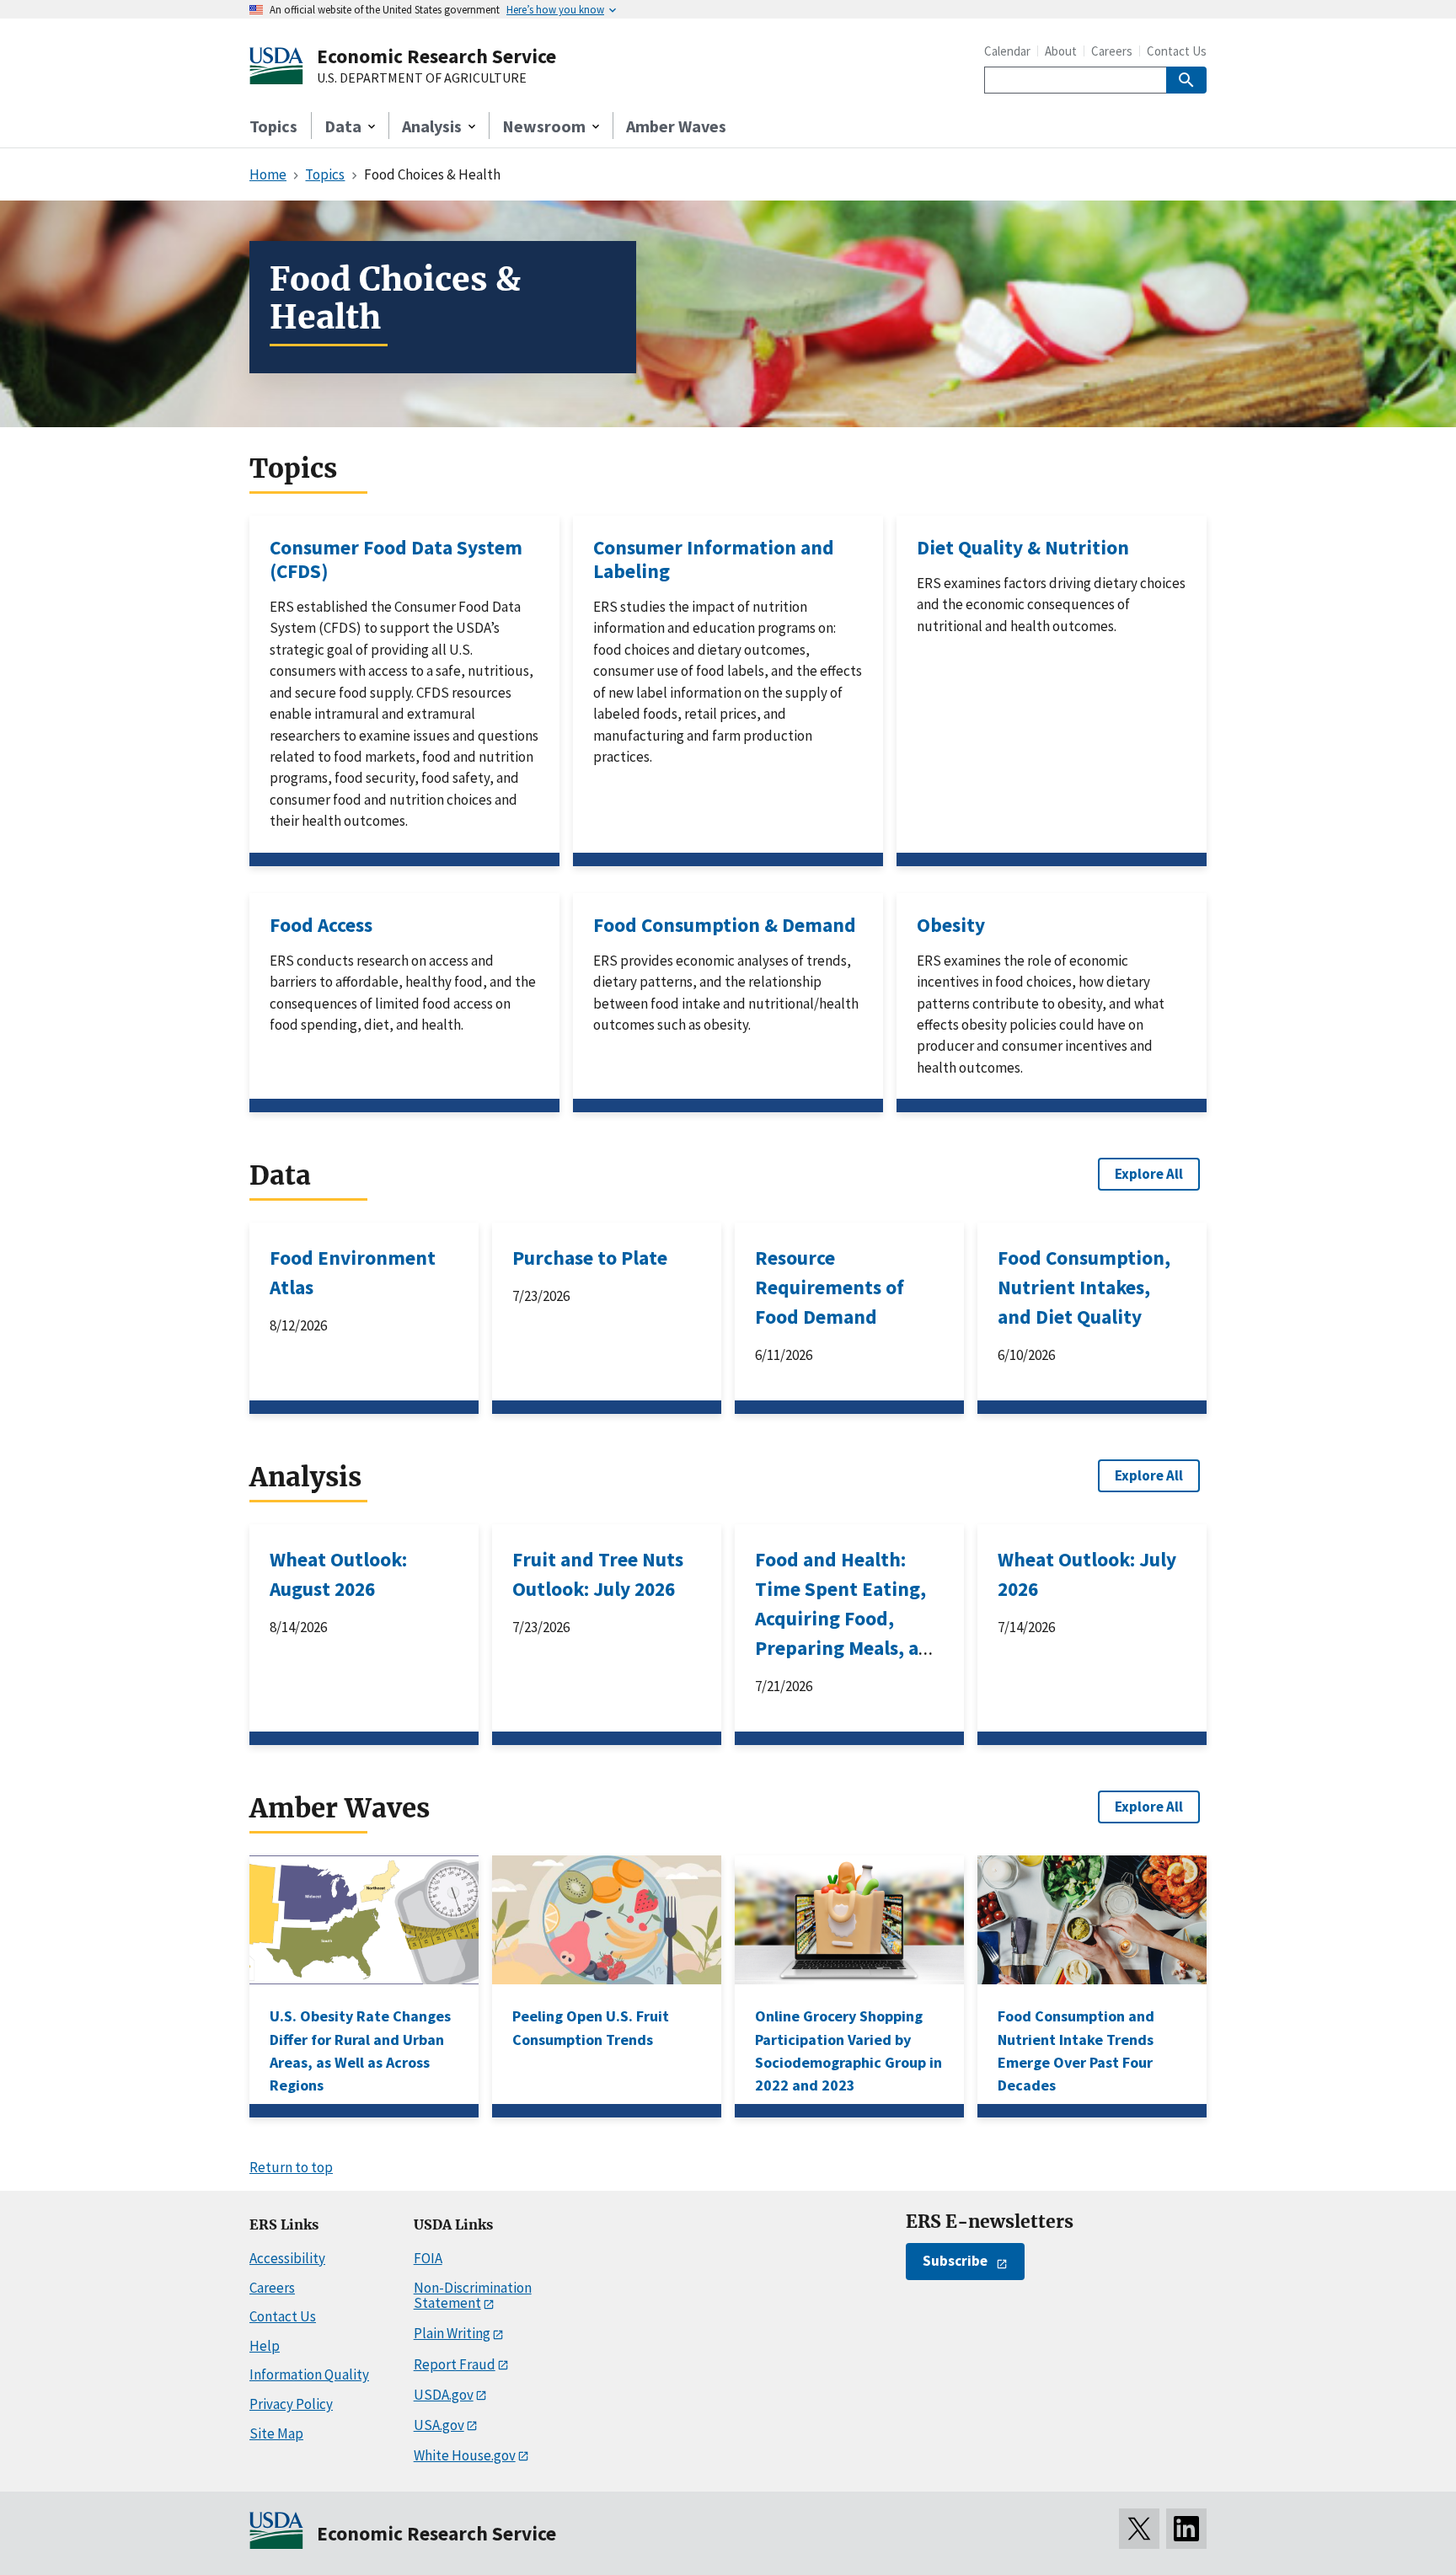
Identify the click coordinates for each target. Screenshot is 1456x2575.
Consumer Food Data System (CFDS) (396, 559)
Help (265, 2346)
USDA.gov (444, 2395)
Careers (1112, 51)
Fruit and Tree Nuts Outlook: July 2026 (598, 1574)
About (1061, 51)
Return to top (291, 2167)
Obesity (951, 925)
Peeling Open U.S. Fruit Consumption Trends (591, 2027)
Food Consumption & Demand (725, 925)
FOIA (428, 2258)
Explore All (1149, 1174)
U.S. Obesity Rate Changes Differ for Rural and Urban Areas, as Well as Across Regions (360, 2050)
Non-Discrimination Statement (473, 2296)
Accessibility (287, 2258)
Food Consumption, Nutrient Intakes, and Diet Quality (1084, 1287)
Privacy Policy (291, 2404)
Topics (273, 126)
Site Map (276, 2433)
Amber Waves (676, 126)
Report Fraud (455, 2364)
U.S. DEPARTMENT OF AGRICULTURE (422, 78)
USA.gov (439, 2425)
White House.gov (465, 2455)
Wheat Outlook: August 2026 (338, 1574)
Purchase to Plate (590, 1258)
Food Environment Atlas (353, 1272)
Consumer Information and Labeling (714, 559)
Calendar (1007, 51)
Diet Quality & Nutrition (1023, 547)
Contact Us (1177, 51)
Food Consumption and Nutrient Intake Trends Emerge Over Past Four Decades (1076, 2050)
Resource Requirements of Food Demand (830, 1287)
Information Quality (309, 2374)
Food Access (321, 925)
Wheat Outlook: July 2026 (1087, 1574)
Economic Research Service (436, 56)
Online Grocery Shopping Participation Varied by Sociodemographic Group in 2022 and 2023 (848, 2050)
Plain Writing (452, 2333)
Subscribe (955, 2261)
